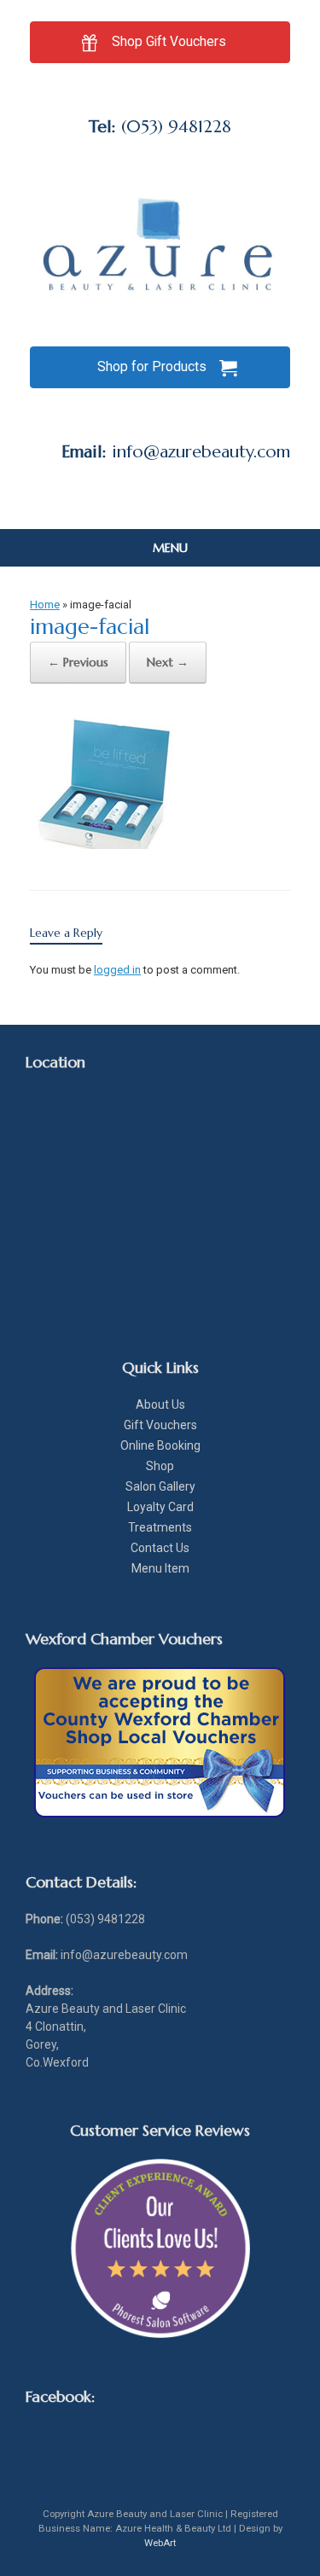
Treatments (160, 1527)
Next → (168, 662)
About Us (160, 1404)
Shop (160, 1466)
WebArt (160, 2543)
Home (45, 605)
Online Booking (160, 1445)
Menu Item (160, 1568)
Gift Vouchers (160, 1425)
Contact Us (160, 1548)
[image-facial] (116, 844)
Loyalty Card (160, 1507)
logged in (117, 970)
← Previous (78, 662)
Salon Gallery (160, 1486)
